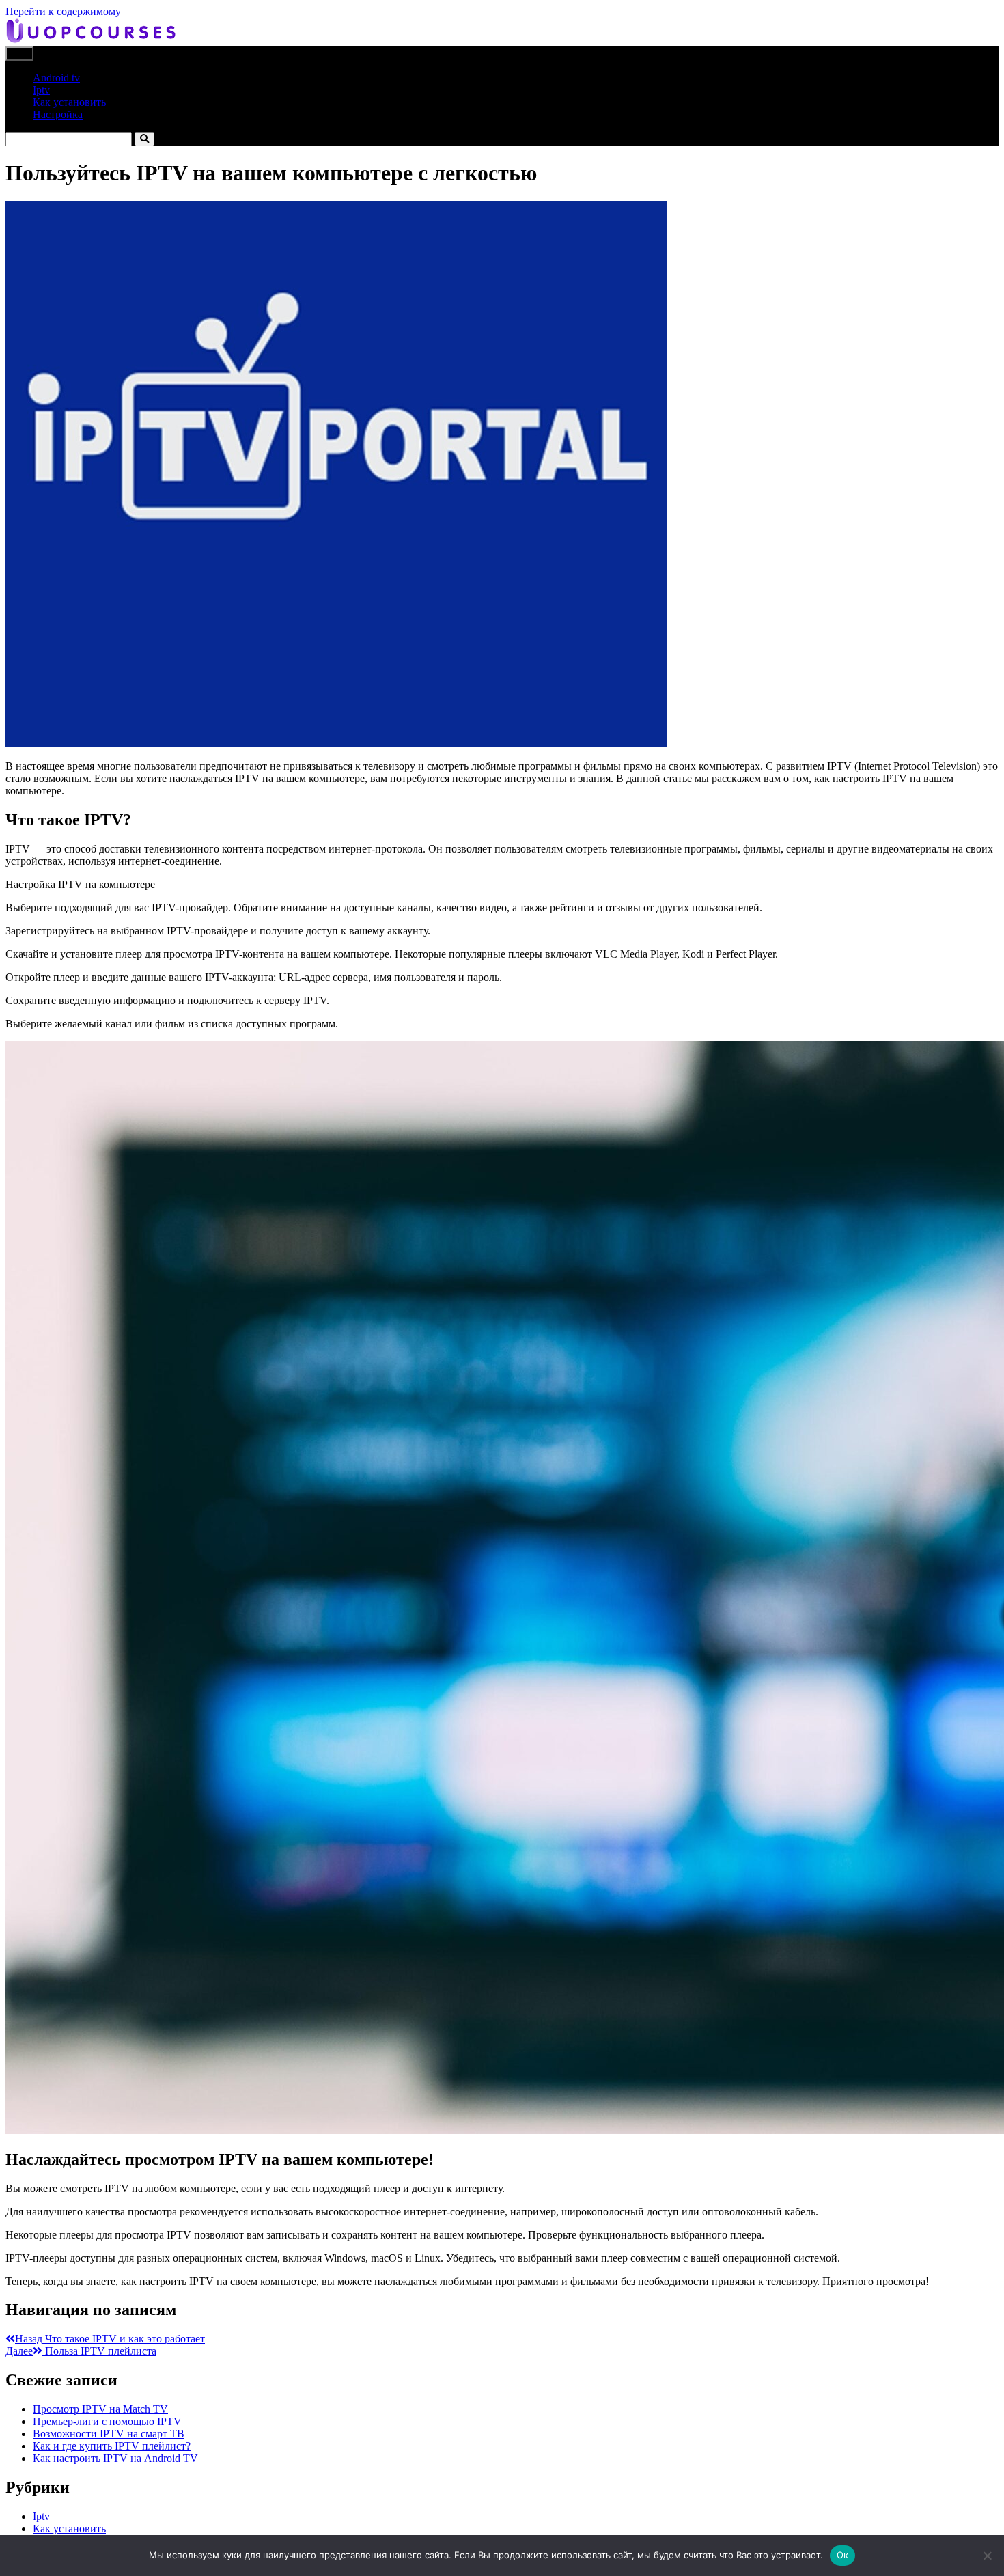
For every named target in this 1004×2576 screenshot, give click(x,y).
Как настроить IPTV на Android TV (115, 2458)
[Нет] (987, 2556)
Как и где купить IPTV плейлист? (112, 2446)
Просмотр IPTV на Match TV (100, 2409)
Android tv (56, 78)
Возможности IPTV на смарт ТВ (109, 2434)
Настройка (58, 114)
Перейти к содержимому (63, 11)
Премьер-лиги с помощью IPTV (107, 2421)
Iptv (41, 90)
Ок (843, 2555)
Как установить (69, 102)
